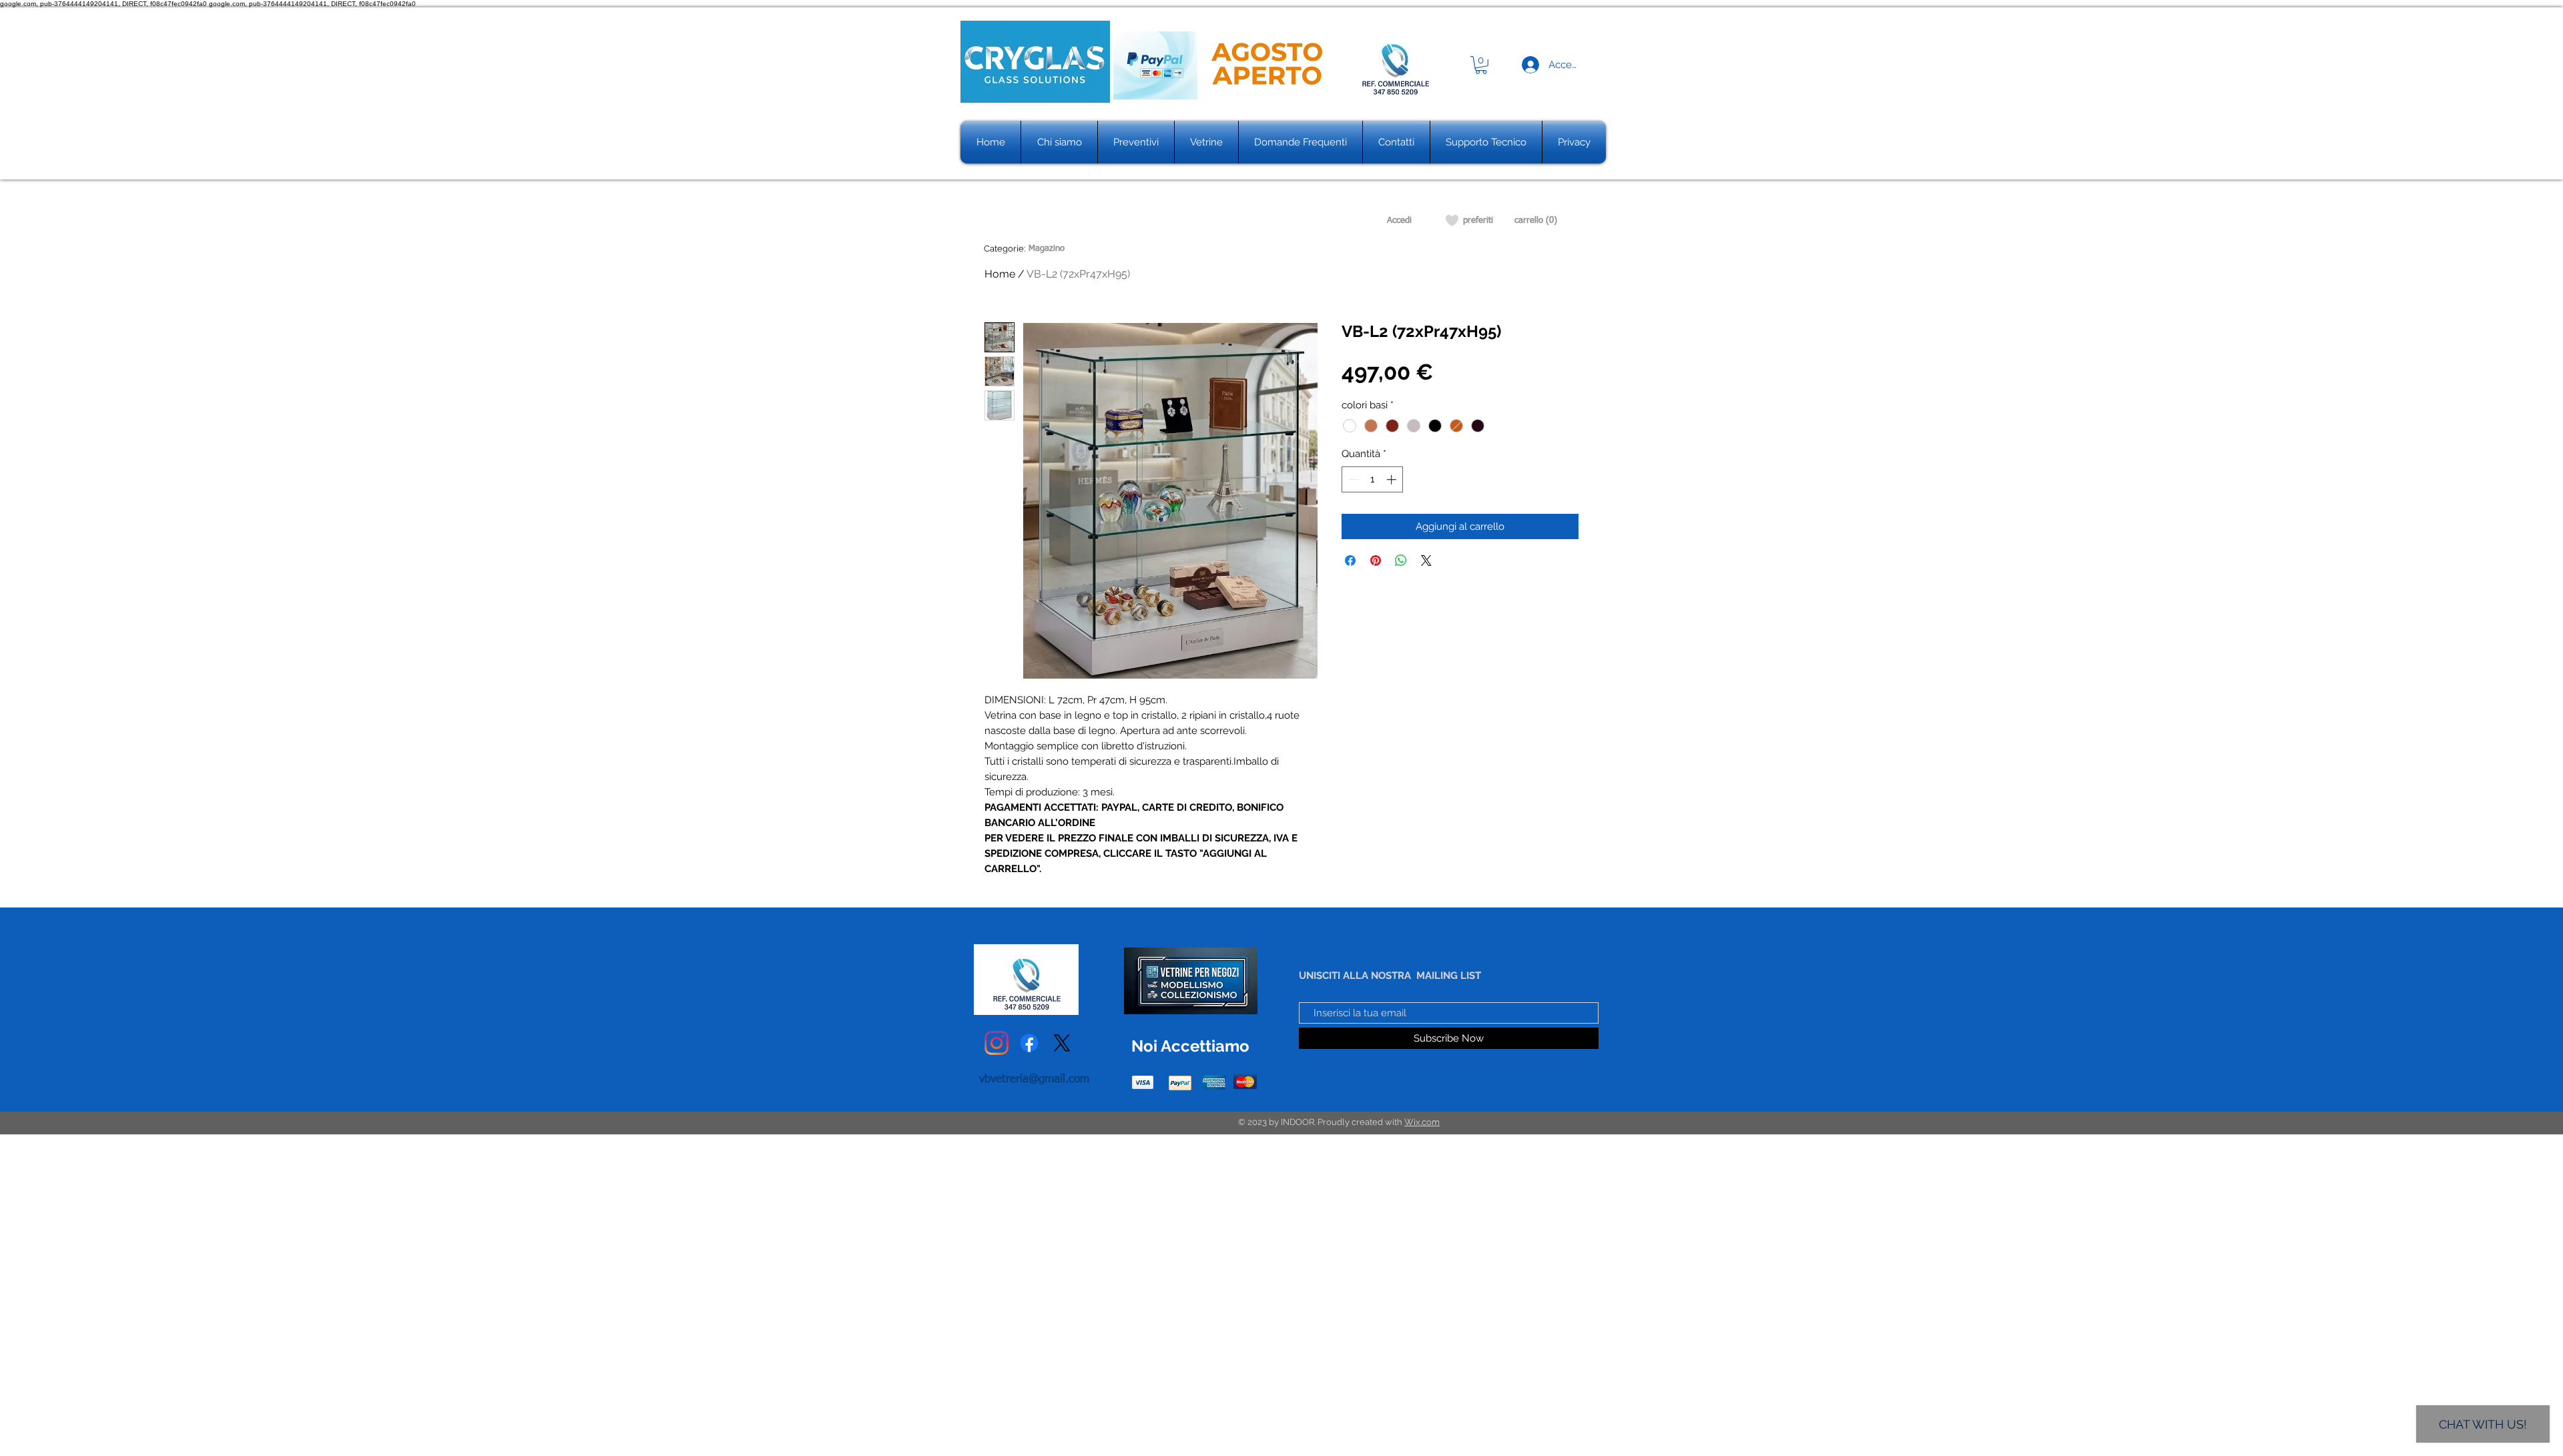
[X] (1062, 1043)
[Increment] (1393, 479)
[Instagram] (996, 1043)
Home (1000, 274)
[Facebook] (1029, 1043)
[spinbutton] (1373, 479)
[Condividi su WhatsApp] (1401, 561)
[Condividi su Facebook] (1350, 561)
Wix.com (1422, 1122)
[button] (1481, 65)
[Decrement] (1353, 479)
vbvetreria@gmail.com (1034, 1079)
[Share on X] (1426, 561)
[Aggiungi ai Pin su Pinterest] (1376, 561)
